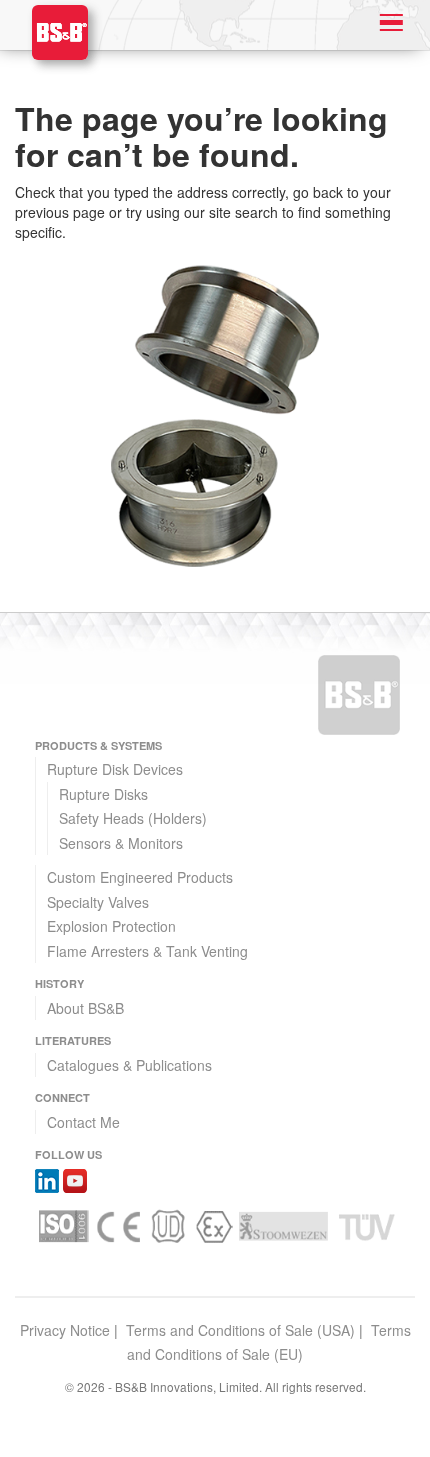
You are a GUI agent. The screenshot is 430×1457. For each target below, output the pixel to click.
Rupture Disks (103, 794)
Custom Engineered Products (140, 877)
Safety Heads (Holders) (133, 818)
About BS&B (85, 1008)
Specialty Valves (98, 902)
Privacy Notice (65, 1330)
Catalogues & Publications (129, 1065)
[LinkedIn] (47, 1179)
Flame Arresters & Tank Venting (147, 951)
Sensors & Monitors (121, 843)
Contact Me (83, 1122)
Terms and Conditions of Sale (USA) (240, 1330)
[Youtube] (75, 1179)
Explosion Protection (111, 926)
